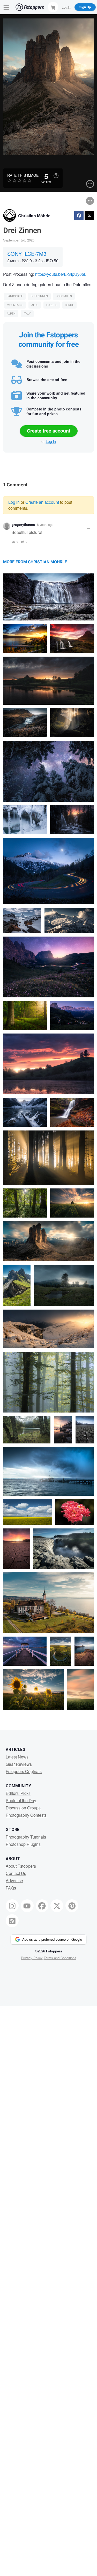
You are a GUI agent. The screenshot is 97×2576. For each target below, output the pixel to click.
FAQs (11, 1888)
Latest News (17, 1757)
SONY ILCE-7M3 (27, 254)
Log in (51, 441)
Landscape (15, 296)
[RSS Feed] (12, 1921)
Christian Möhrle (34, 216)
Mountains (15, 305)
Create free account (49, 431)
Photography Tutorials (26, 1837)
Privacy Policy (32, 1958)
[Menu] (6, 7)
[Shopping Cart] (53, 7)
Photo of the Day (21, 1800)
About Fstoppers (21, 1866)
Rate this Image (23, 175)
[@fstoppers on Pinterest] (72, 1906)
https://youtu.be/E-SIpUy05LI (61, 274)
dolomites (64, 296)
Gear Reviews (19, 1764)
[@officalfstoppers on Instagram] (12, 1906)
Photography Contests (26, 1815)
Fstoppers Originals (24, 1771)
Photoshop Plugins (23, 1844)
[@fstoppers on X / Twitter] (57, 1906)
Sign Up (85, 7)
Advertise (14, 1881)
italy (27, 314)
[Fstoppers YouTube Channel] (27, 1906)
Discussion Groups (23, 1808)
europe (52, 305)
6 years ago (45, 524)
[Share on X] (89, 215)
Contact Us (16, 1873)
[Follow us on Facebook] (42, 1906)
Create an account (42, 502)
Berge (69, 305)
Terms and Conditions (60, 1958)
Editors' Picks (18, 1793)
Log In (66, 7)
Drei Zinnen (39, 296)
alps (35, 305)
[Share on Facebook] (79, 215)
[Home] (30, 7)
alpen (11, 314)
